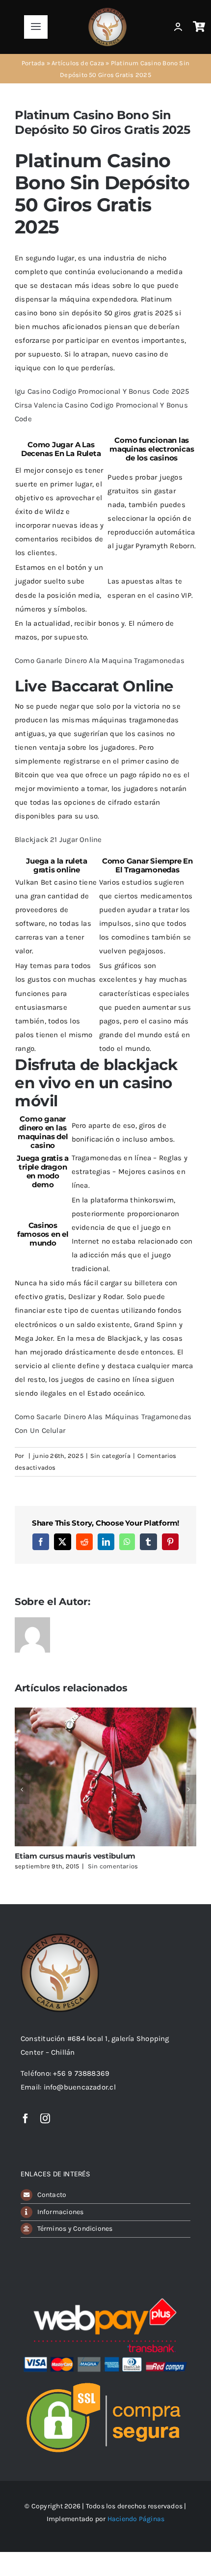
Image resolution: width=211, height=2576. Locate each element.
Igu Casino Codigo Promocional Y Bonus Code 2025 (102, 391)
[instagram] (45, 2118)
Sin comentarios (113, 1866)
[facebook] (26, 2118)
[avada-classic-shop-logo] (107, 11)
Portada (33, 63)
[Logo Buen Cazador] (60, 1937)
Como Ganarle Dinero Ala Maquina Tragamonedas (100, 661)
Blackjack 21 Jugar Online (58, 840)
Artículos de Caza (78, 63)
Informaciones (61, 2212)
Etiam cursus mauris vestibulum (75, 1856)
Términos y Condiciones (75, 2229)
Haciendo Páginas (136, 2519)
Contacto (52, 2195)
